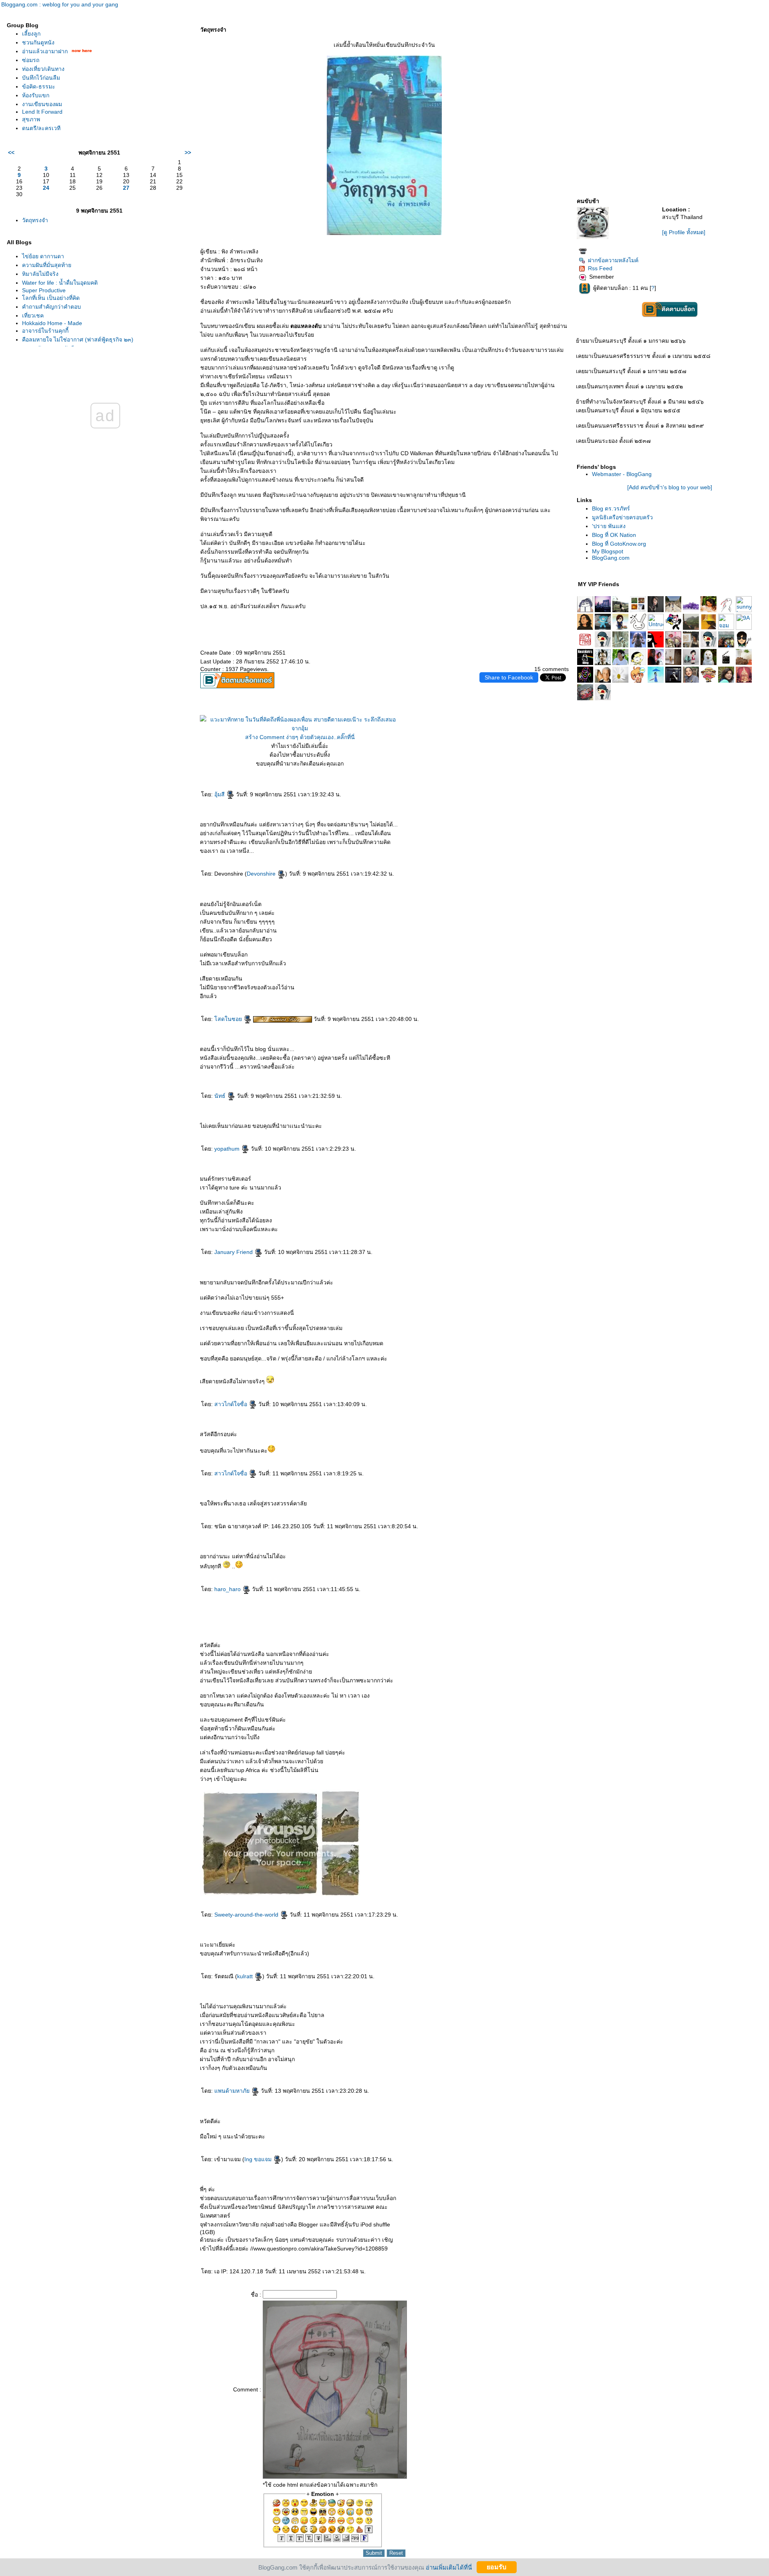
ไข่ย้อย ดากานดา (43, 256)
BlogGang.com (611, 558)
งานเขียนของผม (42, 104)
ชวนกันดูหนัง (38, 42)
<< (11, 153)
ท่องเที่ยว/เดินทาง (43, 69)
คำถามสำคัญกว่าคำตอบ (51, 307)
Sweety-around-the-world (247, 1915)
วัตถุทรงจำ (35, 220)
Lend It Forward (42, 112)
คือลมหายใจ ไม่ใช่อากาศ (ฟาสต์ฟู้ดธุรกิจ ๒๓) (78, 340)
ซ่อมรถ (31, 60)
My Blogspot (608, 551)
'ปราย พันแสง (609, 526)
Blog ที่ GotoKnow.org (619, 544)
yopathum (228, 1149)
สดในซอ (229, 1019)
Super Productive (44, 290)
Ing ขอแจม (259, 2159)
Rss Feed (600, 268)
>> (188, 153)
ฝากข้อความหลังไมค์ (613, 260)
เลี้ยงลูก (31, 34)
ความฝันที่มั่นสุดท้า (47, 265)
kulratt (246, 1976)
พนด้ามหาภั (233, 2091)
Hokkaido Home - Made (52, 323)
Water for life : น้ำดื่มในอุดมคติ (60, 283)
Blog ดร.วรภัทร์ (611, 508)
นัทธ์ (221, 1096)
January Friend (234, 1252)
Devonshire (262, 874)
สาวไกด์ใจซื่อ (232, 1404)
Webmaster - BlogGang (622, 474)
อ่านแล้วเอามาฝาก (45, 51)
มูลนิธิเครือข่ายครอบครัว (622, 517)
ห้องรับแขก (36, 95)
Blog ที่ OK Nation (614, 535)
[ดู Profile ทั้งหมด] (684, 232)
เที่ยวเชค (33, 315)
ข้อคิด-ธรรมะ (39, 86)
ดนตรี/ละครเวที (41, 128)
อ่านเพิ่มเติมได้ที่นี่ (449, 2567)
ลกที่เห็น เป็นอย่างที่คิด (51, 298)
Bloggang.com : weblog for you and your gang (60, 4)
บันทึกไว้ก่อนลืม (41, 78)
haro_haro (228, 1589)
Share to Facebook (509, 677)
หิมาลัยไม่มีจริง (40, 274)
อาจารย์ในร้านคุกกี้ (45, 331)
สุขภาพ (31, 119)
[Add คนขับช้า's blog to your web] (670, 487)
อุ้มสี (220, 794)
